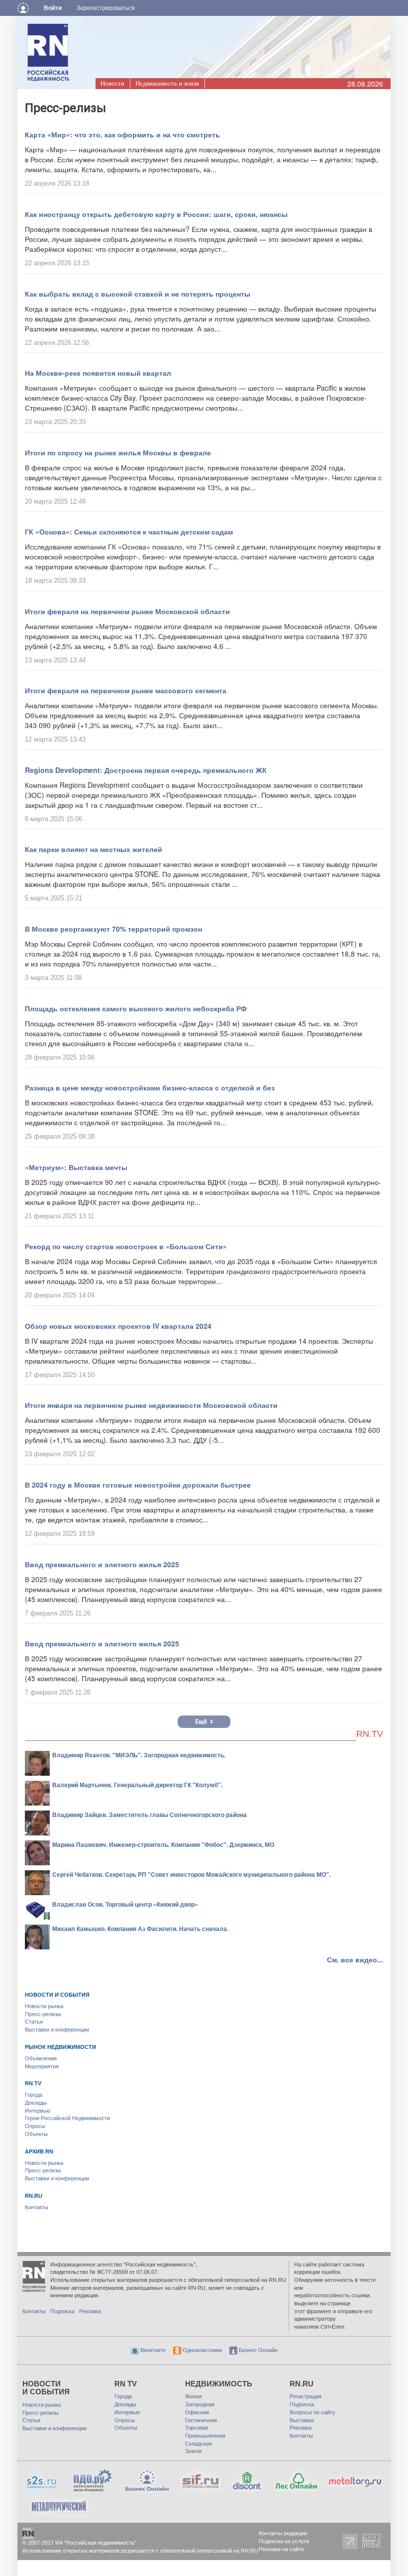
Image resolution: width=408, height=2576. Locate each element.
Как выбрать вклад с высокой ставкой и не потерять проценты (138, 294)
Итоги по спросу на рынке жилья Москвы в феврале (118, 452)
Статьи (34, 2022)
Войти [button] (53, 8)
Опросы (35, 2126)
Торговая (197, 2428)
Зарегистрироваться (106, 8)
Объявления (41, 2058)
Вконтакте (152, 2350)
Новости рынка (44, 2006)
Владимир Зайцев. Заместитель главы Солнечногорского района (150, 1815)
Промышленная (205, 2436)
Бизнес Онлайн (257, 2350)
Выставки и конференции (57, 2030)
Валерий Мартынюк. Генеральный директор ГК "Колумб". (137, 1785)
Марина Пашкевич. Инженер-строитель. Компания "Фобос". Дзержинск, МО (163, 1844)
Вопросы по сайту (312, 2412)
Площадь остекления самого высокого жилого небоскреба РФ (136, 1008)
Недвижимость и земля (167, 83)
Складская (199, 2444)
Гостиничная (201, 2420)
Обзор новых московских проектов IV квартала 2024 (118, 1326)
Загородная (200, 2404)
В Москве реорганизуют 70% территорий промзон (113, 929)
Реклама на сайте (281, 2549)
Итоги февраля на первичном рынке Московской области (127, 611)
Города (34, 2095)
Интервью (38, 2111)
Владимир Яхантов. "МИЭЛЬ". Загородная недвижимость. (139, 1755)
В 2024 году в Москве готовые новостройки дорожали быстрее (138, 1485)
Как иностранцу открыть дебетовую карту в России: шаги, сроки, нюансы (156, 214)
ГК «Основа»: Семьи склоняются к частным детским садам (129, 532)
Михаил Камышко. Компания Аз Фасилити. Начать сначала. (140, 1929)
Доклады (36, 2103)
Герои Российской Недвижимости (67, 2118)
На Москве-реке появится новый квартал (98, 373)
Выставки (302, 2420)
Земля (193, 2451)
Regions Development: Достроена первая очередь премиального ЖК (146, 770)
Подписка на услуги (284, 2541)
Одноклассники (202, 2350)
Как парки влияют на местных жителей (94, 849)
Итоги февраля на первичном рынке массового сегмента (126, 690)
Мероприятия (42, 2066)
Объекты (36, 2134)
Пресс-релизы (43, 2014)
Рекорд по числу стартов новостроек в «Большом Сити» (126, 1246)
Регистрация (306, 2396)
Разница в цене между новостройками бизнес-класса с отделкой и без (150, 1087)
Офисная (197, 2412)
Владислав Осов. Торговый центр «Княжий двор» (125, 1904)
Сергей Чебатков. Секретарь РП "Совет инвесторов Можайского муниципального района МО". (191, 1874)
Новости (112, 83)
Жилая (194, 2396)
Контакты (37, 2207)
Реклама (90, 2311)
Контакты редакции (283, 2533)
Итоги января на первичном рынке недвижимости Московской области (151, 1405)
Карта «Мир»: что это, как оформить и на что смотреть (122, 134)
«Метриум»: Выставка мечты (76, 1167)
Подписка (62, 2311)
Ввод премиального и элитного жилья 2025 (102, 1564)
